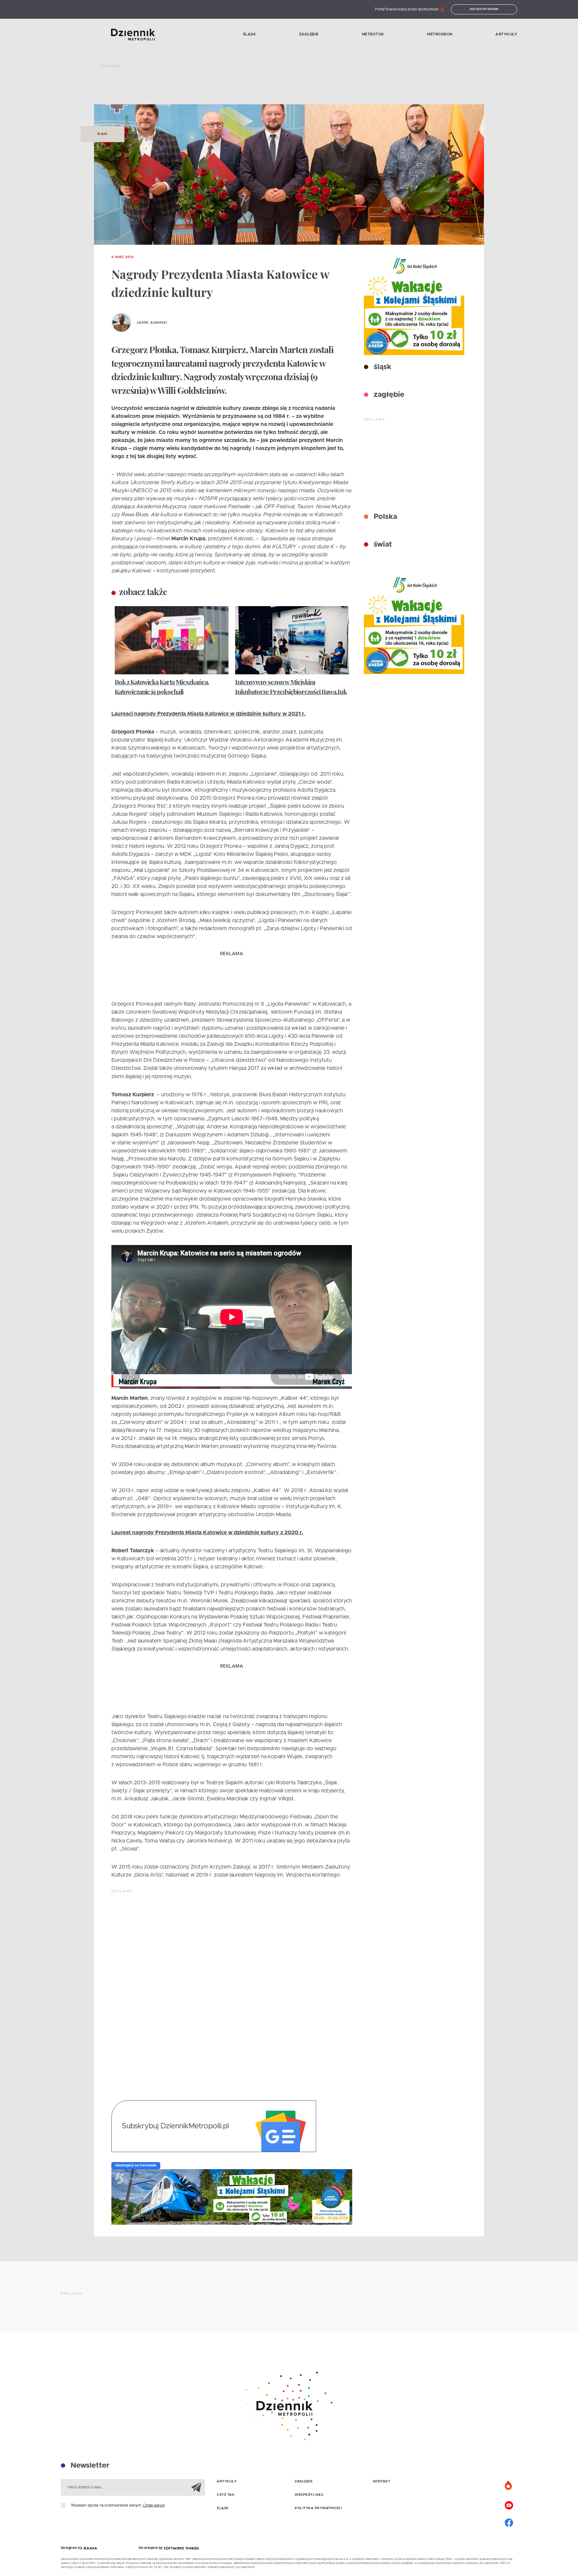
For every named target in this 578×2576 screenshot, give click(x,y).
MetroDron (440, 34)
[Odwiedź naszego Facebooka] (509, 2522)
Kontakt (382, 2481)
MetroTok (373, 34)
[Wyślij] (196, 2487)
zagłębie (388, 395)
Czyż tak (226, 2495)
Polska (384, 517)
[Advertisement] (221, 87)
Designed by (72, 2548)
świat (382, 545)
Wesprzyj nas (309, 2495)
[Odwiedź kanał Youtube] (509, 2504)
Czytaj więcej (154, 2505)
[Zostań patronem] (509, 2486)
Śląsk (250, 34)
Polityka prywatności (318, 2508)
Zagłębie (309, 34)
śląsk (381, 367)
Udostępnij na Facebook (136, 2165)
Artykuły (506, 34)
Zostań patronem (484, 9)
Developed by (152, 2548)
